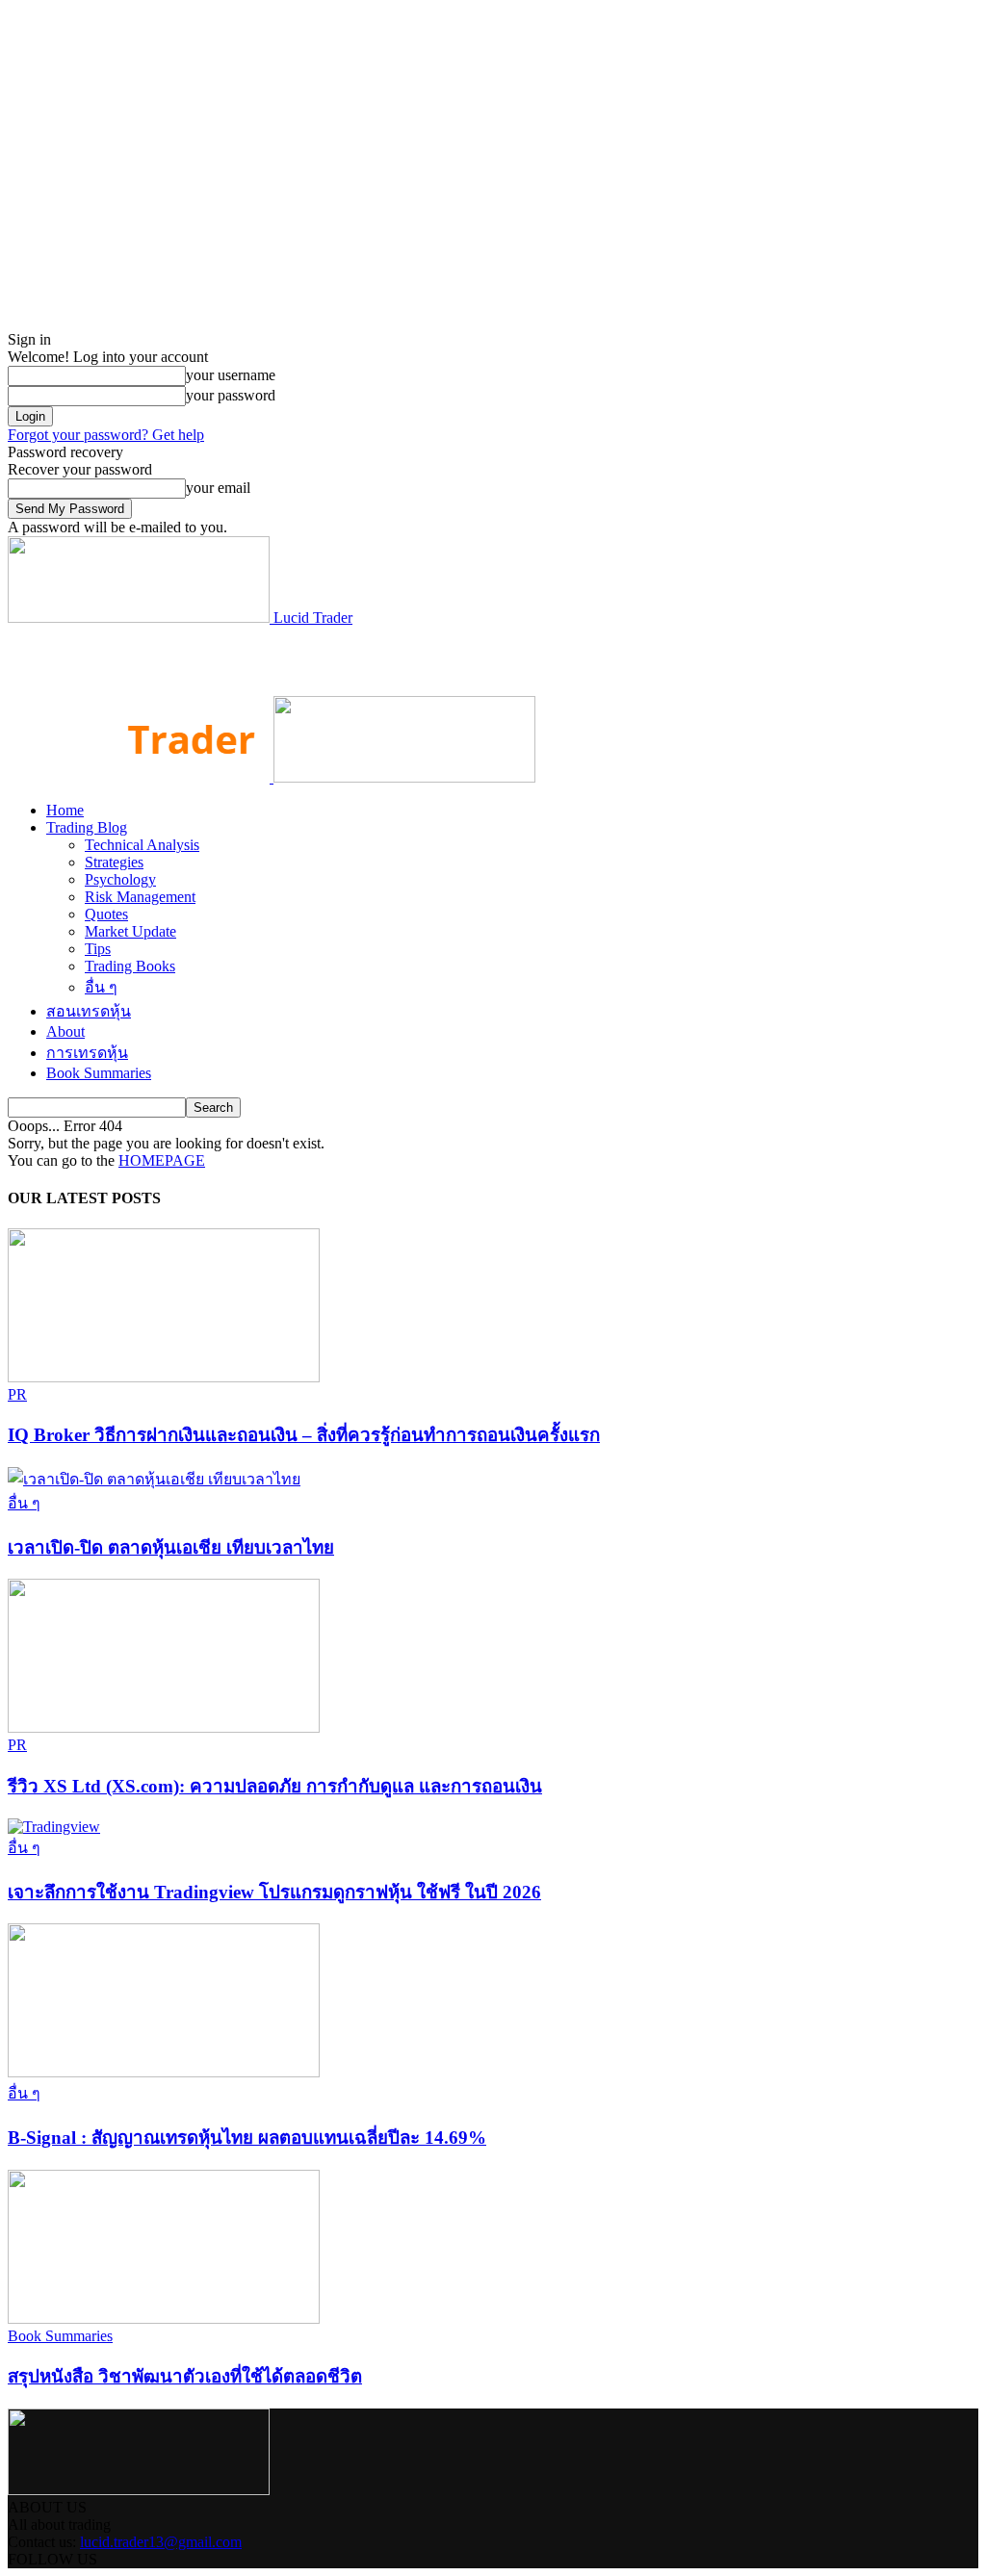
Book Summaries (99, 1073)
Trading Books (130, 966)
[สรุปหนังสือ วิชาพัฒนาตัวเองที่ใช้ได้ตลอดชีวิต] (164, 2318)
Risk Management (140, 897)
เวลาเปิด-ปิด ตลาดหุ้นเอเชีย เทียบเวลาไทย (171, 1547)
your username (231, 375)
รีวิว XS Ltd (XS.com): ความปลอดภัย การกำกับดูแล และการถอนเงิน (275, 1786)
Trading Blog (87, 827)
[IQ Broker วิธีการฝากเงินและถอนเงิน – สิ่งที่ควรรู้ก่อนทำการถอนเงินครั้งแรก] (164, 1377)
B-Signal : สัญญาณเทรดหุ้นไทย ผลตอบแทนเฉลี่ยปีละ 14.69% (247, 2138)
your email (218, 488)
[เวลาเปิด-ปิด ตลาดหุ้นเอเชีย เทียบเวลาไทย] (154, 1479)
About (65, 1031)
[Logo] (141, 777)
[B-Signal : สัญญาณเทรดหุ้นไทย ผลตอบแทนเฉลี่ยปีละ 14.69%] (164, 2072)
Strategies (114, 862)
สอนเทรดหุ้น (89, 1011)
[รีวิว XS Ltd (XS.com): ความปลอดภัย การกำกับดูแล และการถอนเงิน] (164, 1727)
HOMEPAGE (162, 1160)
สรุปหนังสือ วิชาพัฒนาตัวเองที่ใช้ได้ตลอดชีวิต (185, 2376)
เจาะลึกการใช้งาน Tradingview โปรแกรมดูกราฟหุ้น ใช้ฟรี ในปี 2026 (274, 1892)
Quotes (106, 914)
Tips (98, 949)
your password (231, 395)
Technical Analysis (142, 845)
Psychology (120, 879)
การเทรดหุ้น (87, 1053)
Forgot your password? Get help (106, 435)
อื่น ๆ (101, 987)
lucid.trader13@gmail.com (161, 2542)
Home (65, 810)
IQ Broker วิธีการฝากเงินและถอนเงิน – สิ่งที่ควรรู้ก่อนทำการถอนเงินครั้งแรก (304, 1435)
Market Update (130, 931)
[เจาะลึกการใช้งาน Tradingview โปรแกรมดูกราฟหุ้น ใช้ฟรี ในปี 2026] (54, 1827)
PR (17, 1394)
